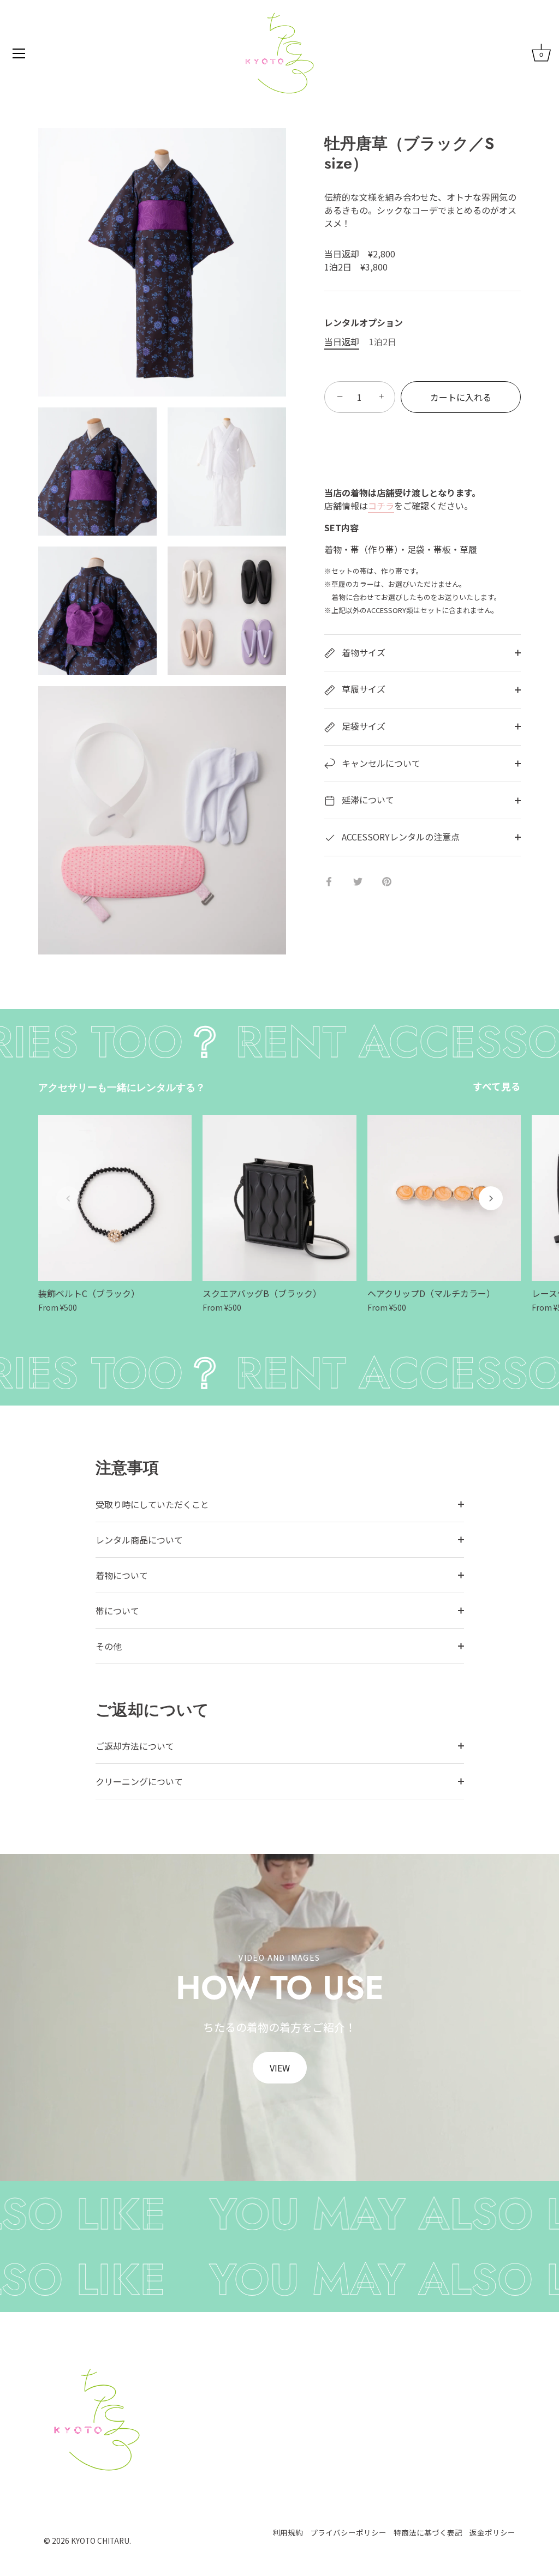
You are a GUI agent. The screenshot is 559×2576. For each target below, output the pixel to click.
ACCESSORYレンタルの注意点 (400, 837)
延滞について (367, 800)
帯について (117, 1611)
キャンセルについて (380, 763)
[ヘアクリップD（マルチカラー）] (444, 1198)
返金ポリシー (492, 2532)
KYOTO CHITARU (100, 2541)
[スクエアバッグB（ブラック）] (279, 1198)
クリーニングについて (139, 1781)
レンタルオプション (364, 323)
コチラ (381, 506)
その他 (109, 1646)
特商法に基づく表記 (428, 2532)
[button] (68, 1198)
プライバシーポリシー (348, 2532)
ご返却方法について (135, 1746)
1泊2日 (383, 342)
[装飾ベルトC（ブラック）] (115, 1198)
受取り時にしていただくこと (152, 1504)
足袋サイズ (362, 726)
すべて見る (497, 1086)
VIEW (280, 2068)
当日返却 (342, 342)
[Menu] (19, 53)
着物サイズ (362, 652)
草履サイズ (362, 689)
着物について (122, 1575)
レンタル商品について (139, 1540)
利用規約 (288, 2532)
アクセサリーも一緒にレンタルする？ (122, 1088)
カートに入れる (461, 397)
